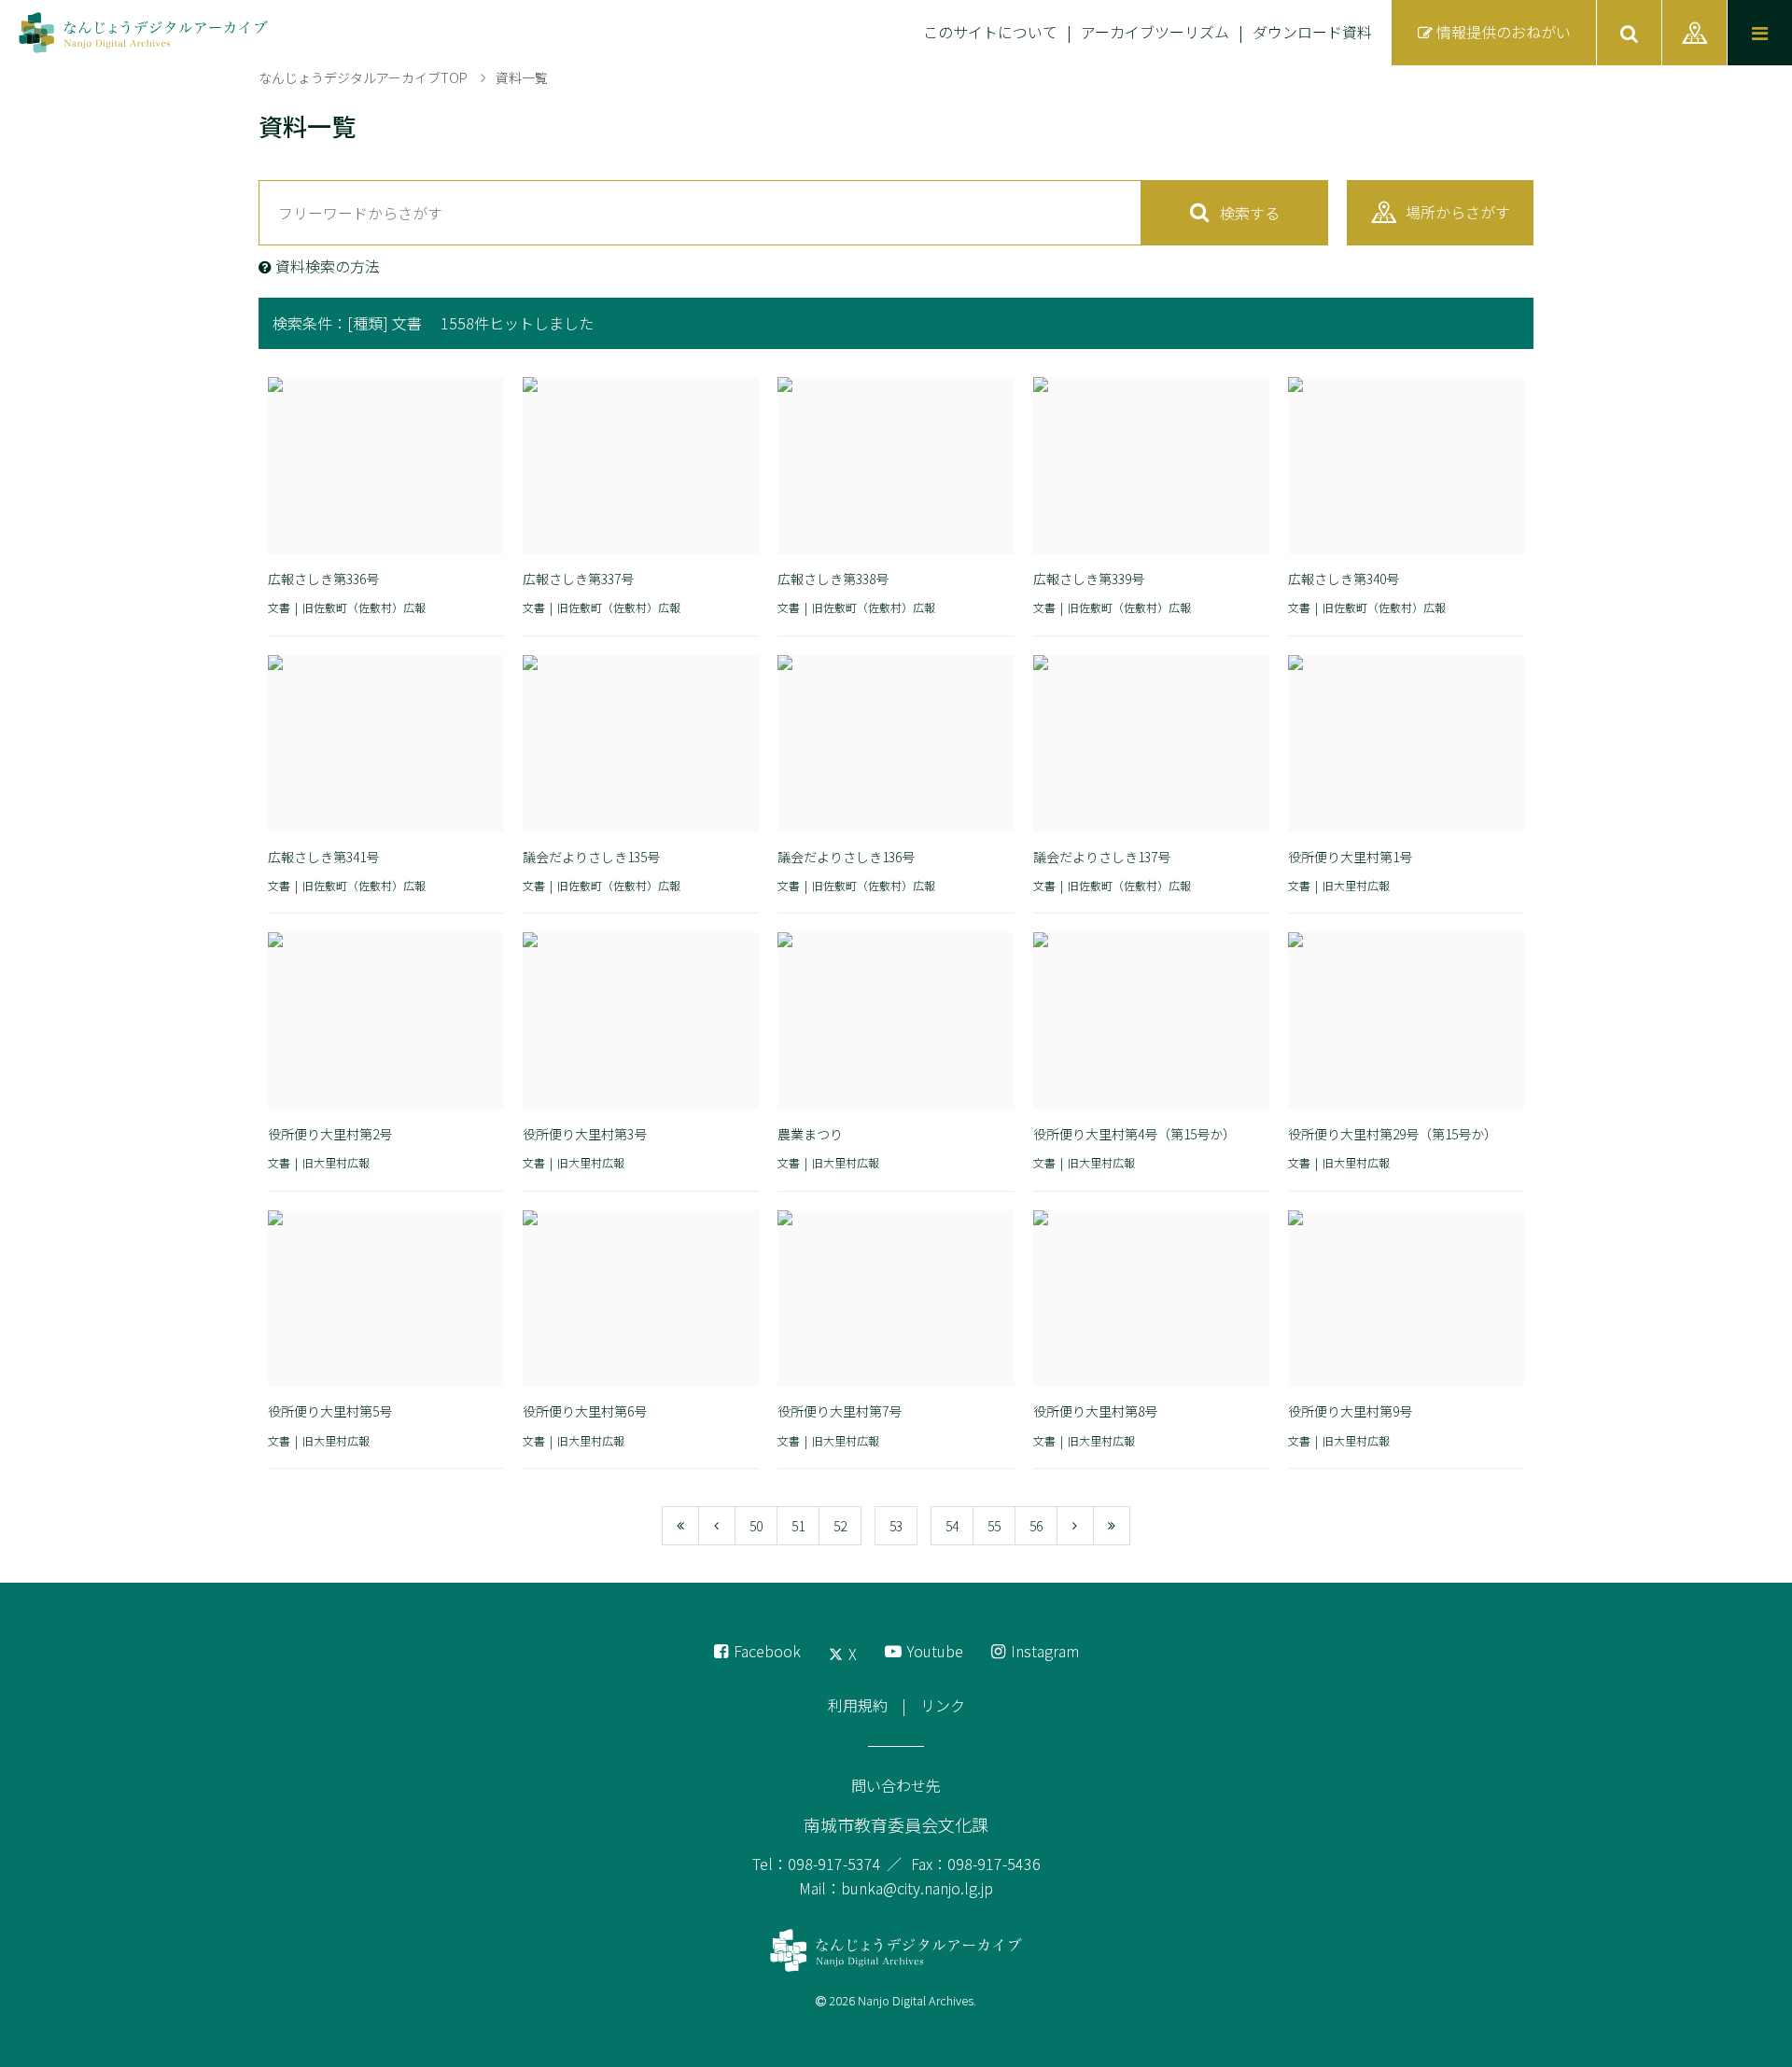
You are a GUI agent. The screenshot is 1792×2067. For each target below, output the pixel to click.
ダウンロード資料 (1312, 32)
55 (994, 1526)
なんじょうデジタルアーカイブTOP (363, 77)
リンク (943, 1705)
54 (952, 1526)
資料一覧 (522, 77)
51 (798, 1526)
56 (1036, 1526)
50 (756, 1526)
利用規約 (858, 1705)
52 (840, 1526)
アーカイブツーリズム (1155, 32)
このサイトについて (990, 32)
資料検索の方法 (328, 266)
